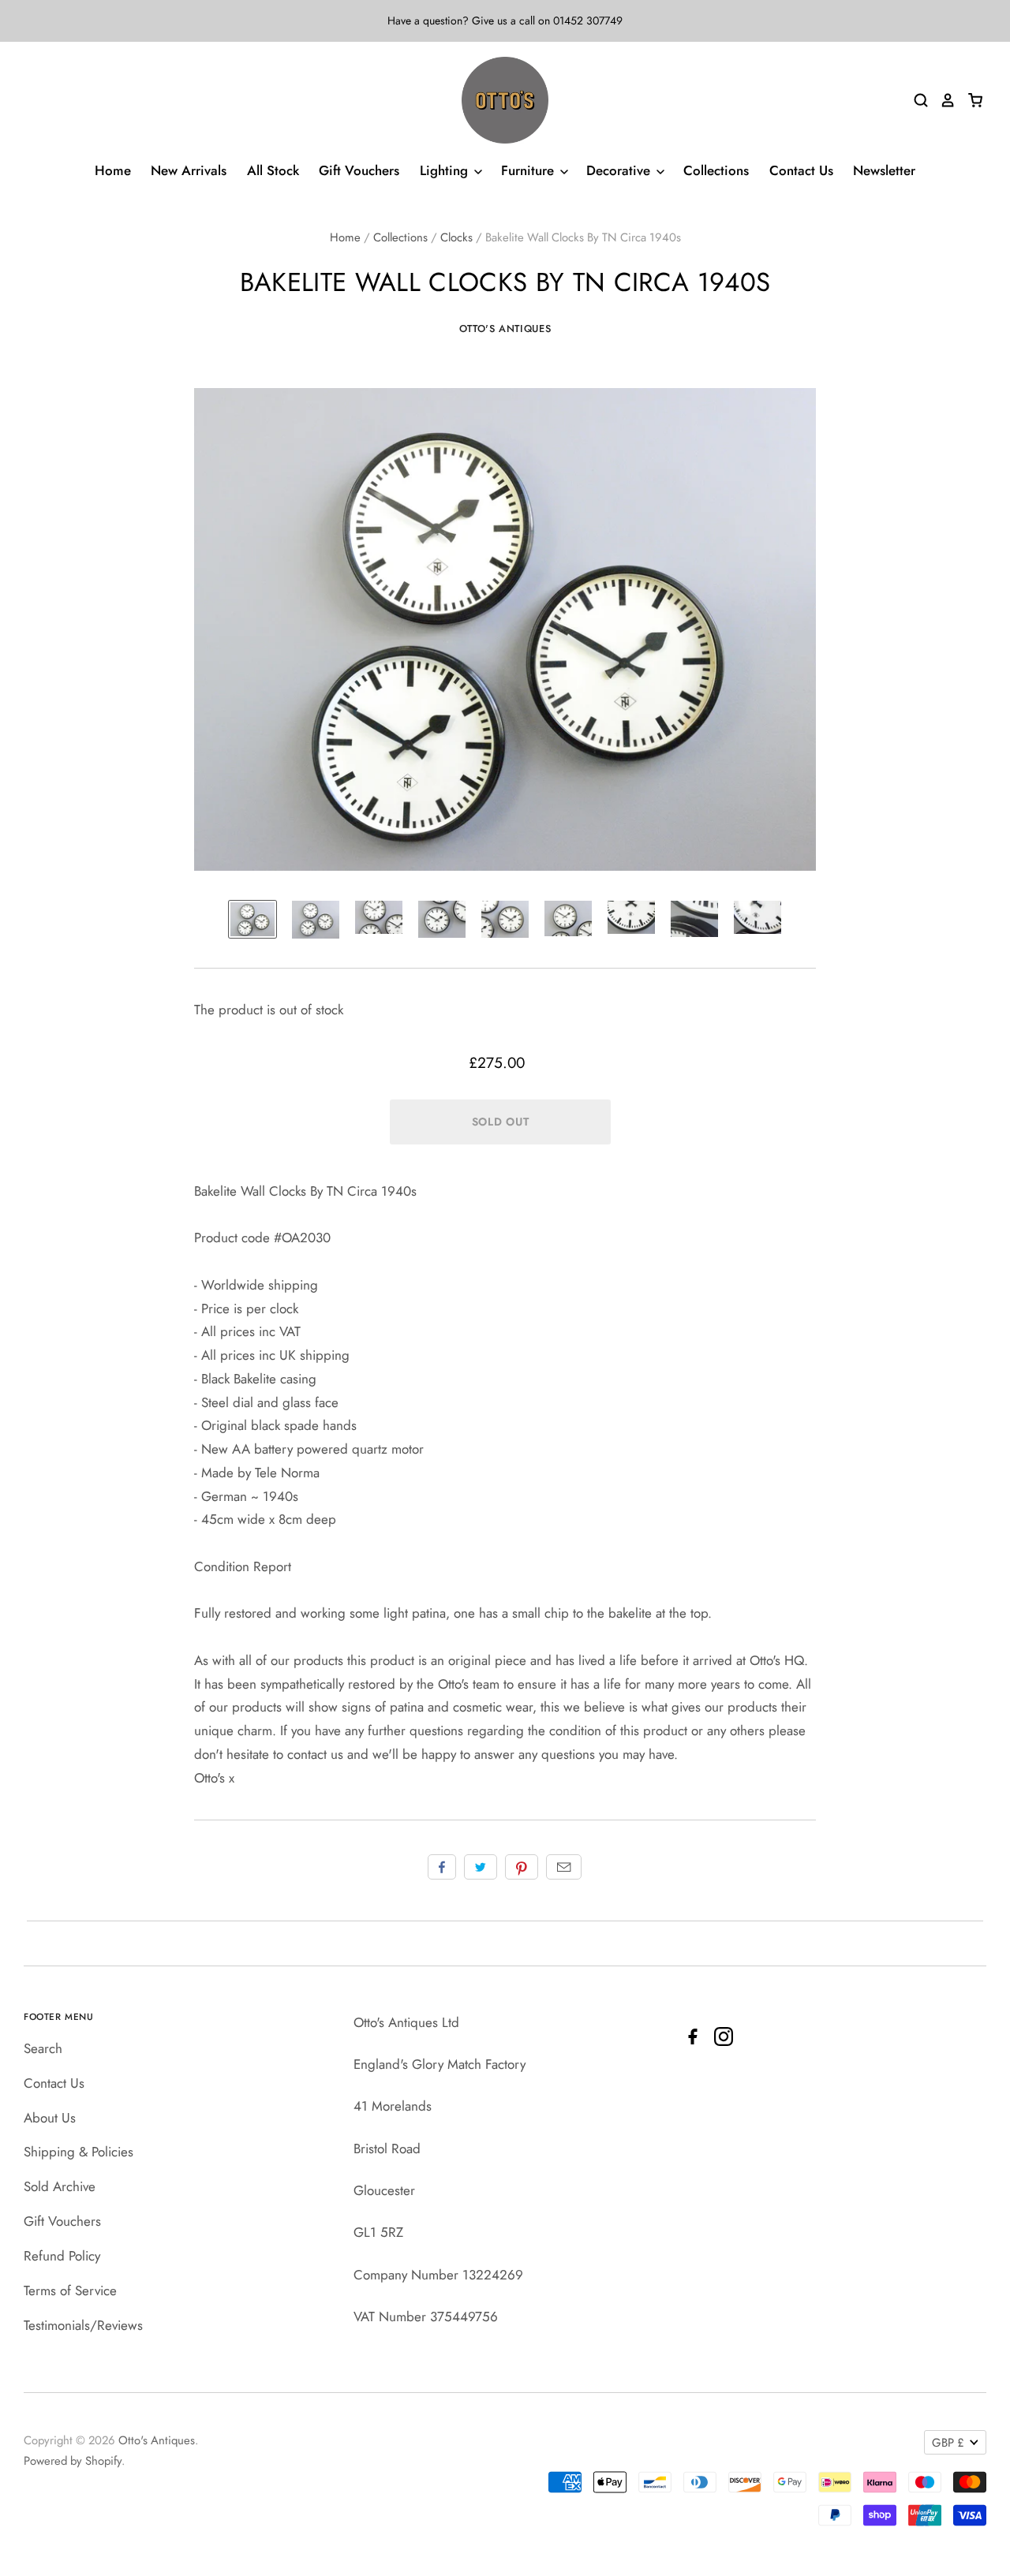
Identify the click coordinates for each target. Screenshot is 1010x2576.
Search (43, 2048)
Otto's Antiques (505, 329)
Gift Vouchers (359, 170)
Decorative (620, 170)
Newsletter (884, 170)
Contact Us (801, 170)
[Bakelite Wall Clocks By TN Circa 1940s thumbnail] (252, 919)
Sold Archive (60, 2186)
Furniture (529, 170)
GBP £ (948, 2443)
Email (564, 1867)
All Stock (273, 170)
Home (113, 170)
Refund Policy (62, 2256)
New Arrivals (189, 170)
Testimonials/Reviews (83, 2325)
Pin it (522, 1867)
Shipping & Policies (79, 2152)
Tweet (481, 1867)
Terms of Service (70, 2290)
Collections (716, 170)
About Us (50, 2118)
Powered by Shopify (73, 2461)
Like (442, 1867)
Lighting (446, 170)
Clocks (456, 237)
